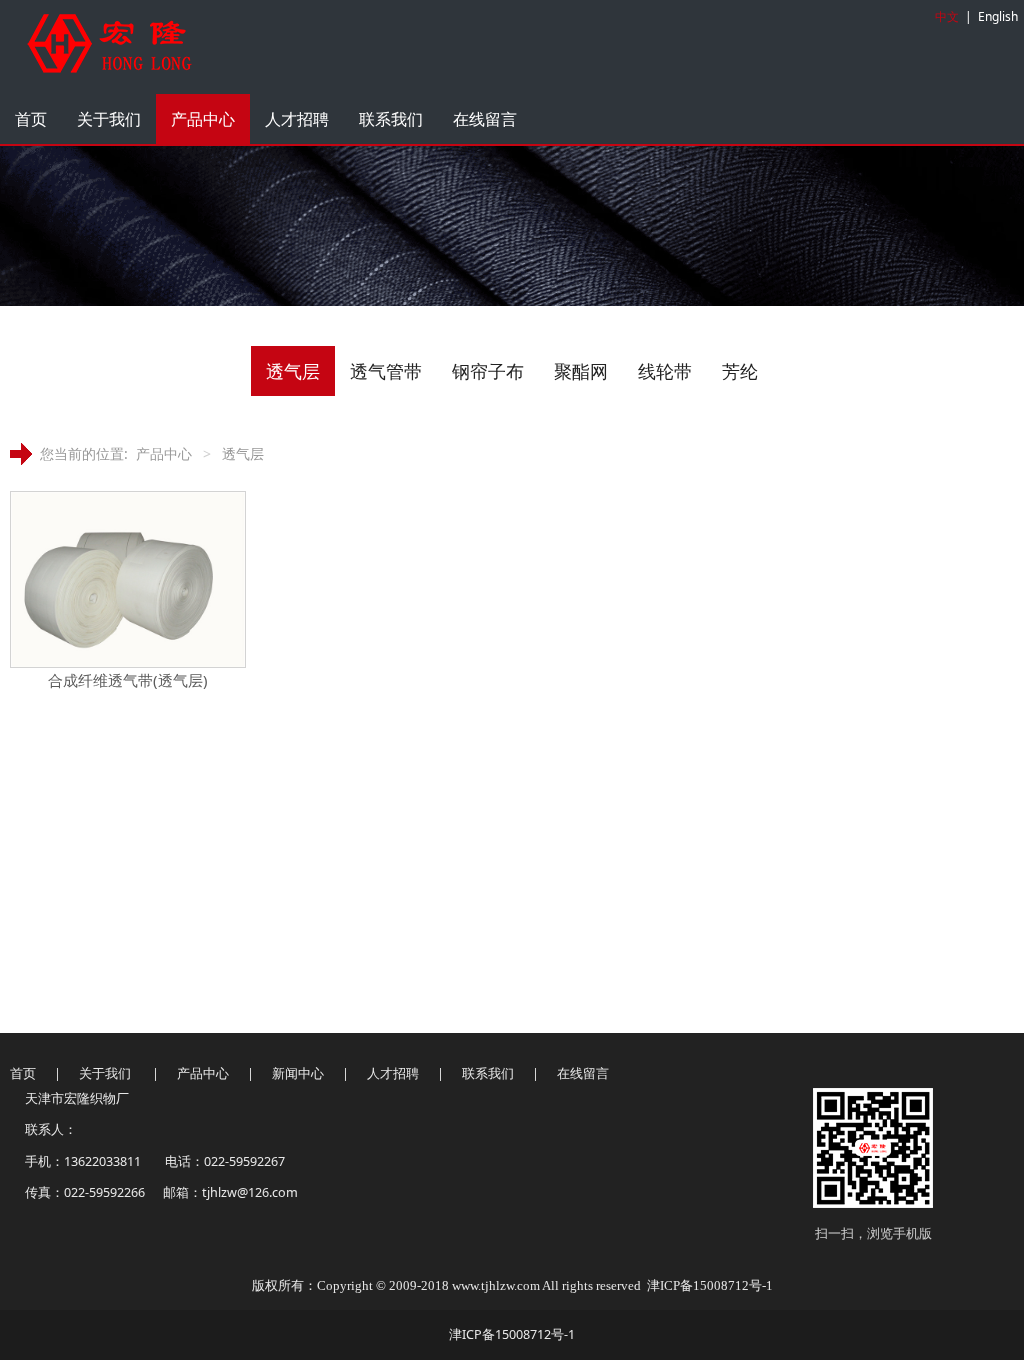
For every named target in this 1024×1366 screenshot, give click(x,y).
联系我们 (391, 119)
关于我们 (109, 119)
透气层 (293, 371)
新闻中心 (299, 1073)
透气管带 (386, 371)
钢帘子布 (488, 371)
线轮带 (665, 371)
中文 (947, 16)
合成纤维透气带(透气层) (128, 680)
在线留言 (485, 119)
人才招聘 (297, 119)
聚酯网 (581, 371)
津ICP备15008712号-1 (710, 1286)
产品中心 (203, 119)
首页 (31, 119)
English (998, 16)
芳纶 (740, 371)
